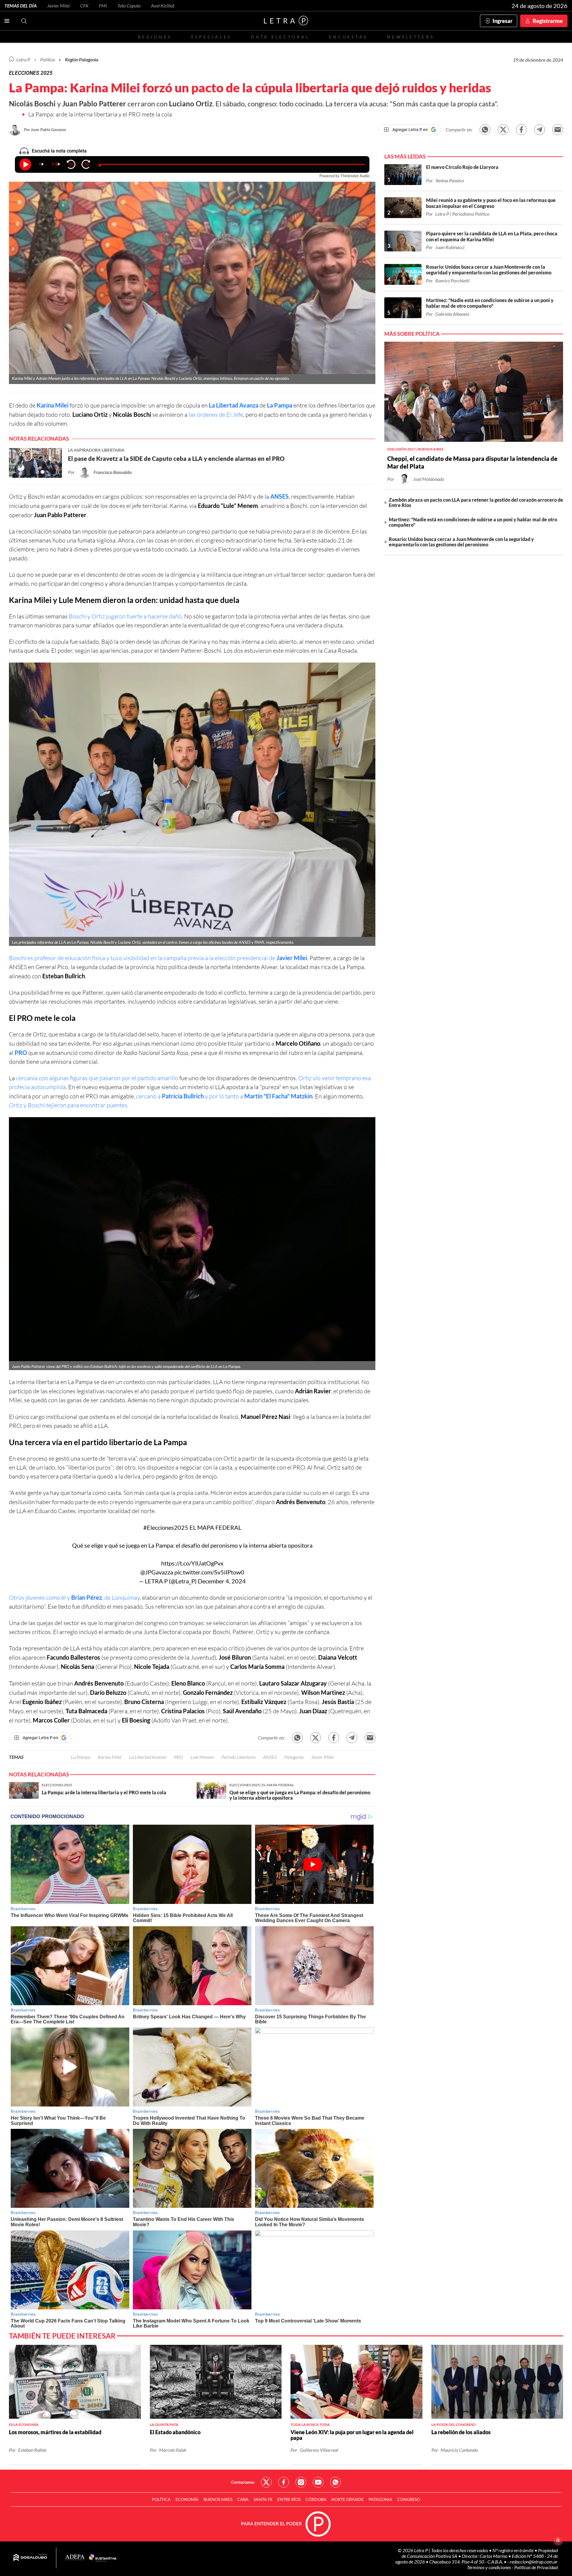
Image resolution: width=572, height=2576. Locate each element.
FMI (103, 6)
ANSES (279, 496)
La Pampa (280, 405)
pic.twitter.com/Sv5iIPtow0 (209, 1572)
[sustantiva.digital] (103, 2558)
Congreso (409, 2499)
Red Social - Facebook (284, 2482)
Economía (187, 2499)
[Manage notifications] (558, 2541)
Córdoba (316, 2499)
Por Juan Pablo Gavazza (45, 129)
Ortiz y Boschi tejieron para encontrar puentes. (69, 1105)
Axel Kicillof (163, 6)
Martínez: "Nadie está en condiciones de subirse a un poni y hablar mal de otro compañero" (473, 522)
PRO (21, 1053)
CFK (84, 6)
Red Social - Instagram (301, 2482)
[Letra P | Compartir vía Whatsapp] (485, 130)
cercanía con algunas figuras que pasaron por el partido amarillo (97, 1078)
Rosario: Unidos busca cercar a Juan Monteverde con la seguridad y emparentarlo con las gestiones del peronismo (461, 542)
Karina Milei (53, 405)
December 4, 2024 (222, 1581)
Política (48, 59)
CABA (243, 2499)
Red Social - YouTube (318, 2482)
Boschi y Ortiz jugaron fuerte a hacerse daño (125, 616)
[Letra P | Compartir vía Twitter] (503, 130)
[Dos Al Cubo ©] (30, 2558)
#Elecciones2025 (166, 1527)
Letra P (23, 59)
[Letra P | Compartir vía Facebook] (521, 130)
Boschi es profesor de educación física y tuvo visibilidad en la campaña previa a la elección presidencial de (158, 958)
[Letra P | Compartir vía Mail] (558, 130)
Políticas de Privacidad (536, 2567)
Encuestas (348, 37)
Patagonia (294, 1757)
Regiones (155, 37)
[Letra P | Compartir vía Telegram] (540, 130)
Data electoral (280, 37)
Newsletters (411, 37)
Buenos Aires (218, 2499)
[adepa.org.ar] (75, 2558)
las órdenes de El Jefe (216, 415)
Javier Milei (58, 6)
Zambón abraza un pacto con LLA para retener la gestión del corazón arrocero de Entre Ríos (476, 502)
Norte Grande (348, 2499)
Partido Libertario (238, 1757)
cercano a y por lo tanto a (224, 1096)
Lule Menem (202, 1757)
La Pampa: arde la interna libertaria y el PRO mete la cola (100, 114)
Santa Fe (263, 2499)
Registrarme (548, 21)
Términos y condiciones (489, 2567)
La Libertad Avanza (234, 405)
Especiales (211, 37)
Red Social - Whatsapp (335, 2482)
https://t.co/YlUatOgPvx (192, 1563)
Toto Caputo (129, 6)
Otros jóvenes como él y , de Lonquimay (74, 1598)
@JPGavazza (157, 1572)
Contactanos (243, 2482)
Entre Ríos (289, 2499)
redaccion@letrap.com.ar (534, 2562)
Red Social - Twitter (266, 2482)
